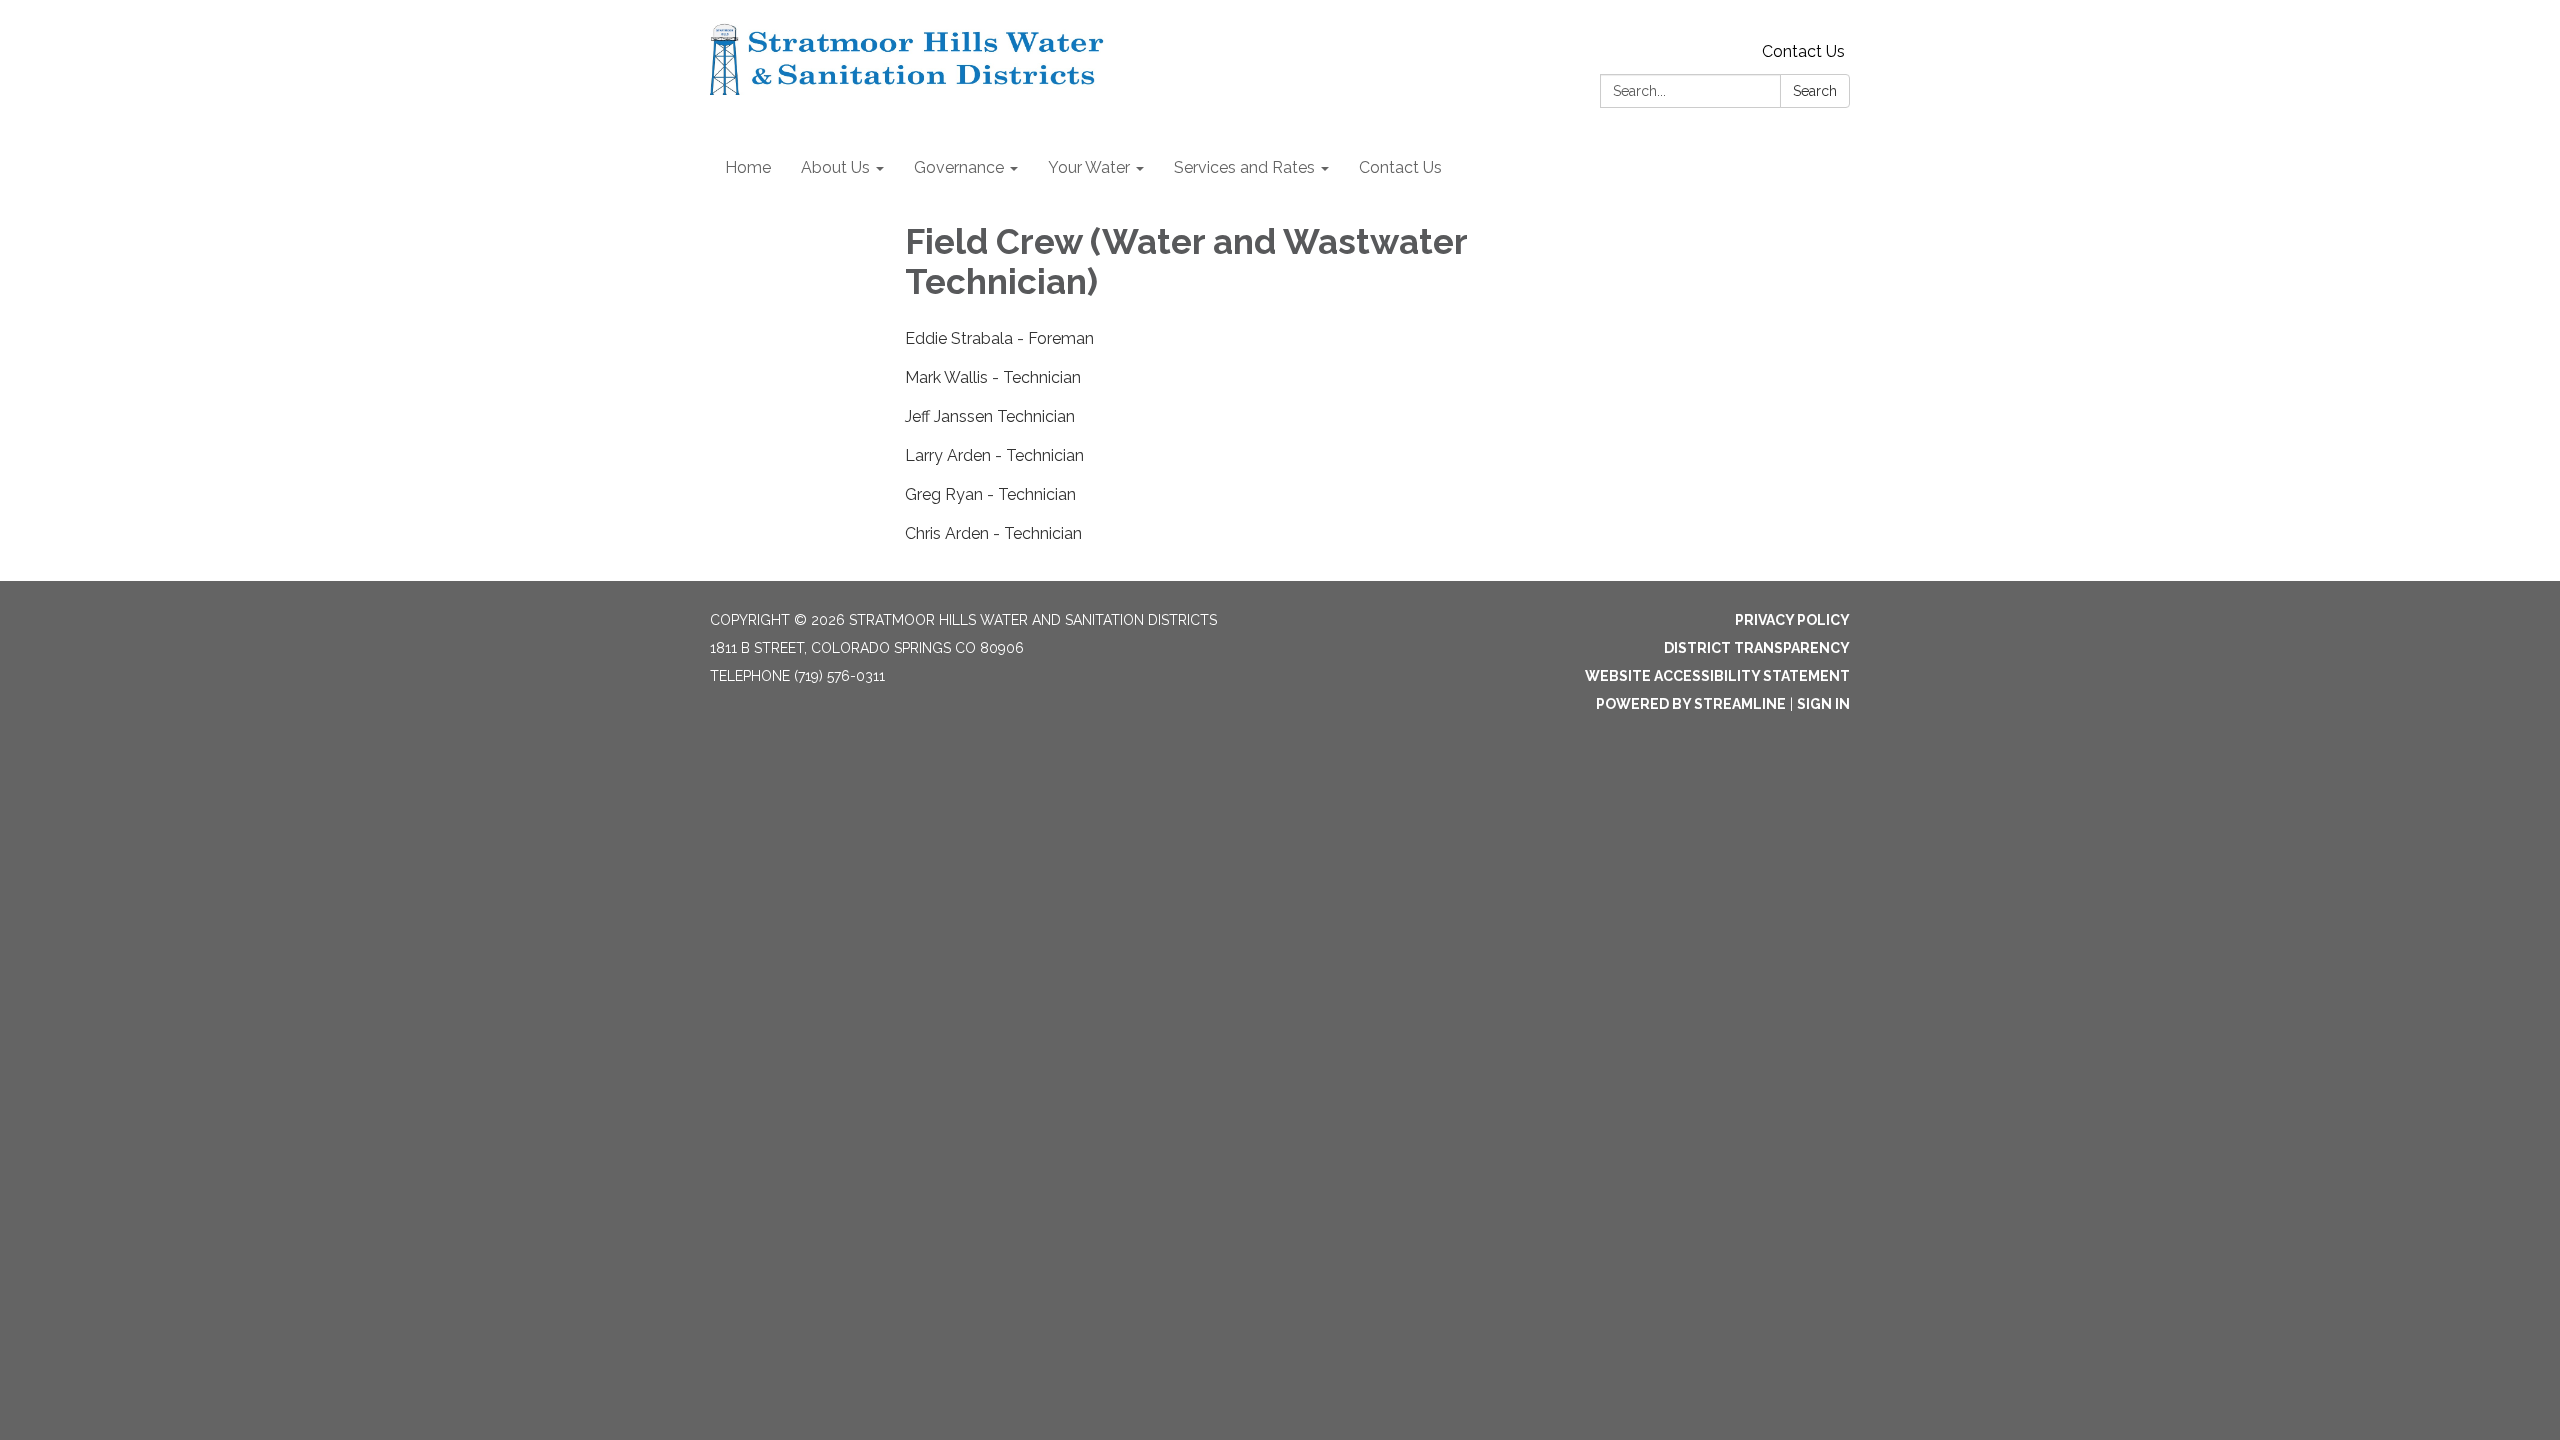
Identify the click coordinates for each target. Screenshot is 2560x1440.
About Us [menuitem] (835, 167)
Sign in (1823, 704)
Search (1815, 91)
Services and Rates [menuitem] (1244, 167)
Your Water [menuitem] (1089, 167)
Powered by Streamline (1691, 704)
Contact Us (1803, 51)
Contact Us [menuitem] (1400, 167)
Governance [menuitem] (959, 167)
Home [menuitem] (748, 167)
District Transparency (1757, 648)
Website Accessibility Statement (1717, 676)
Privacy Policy (1792, 620)
